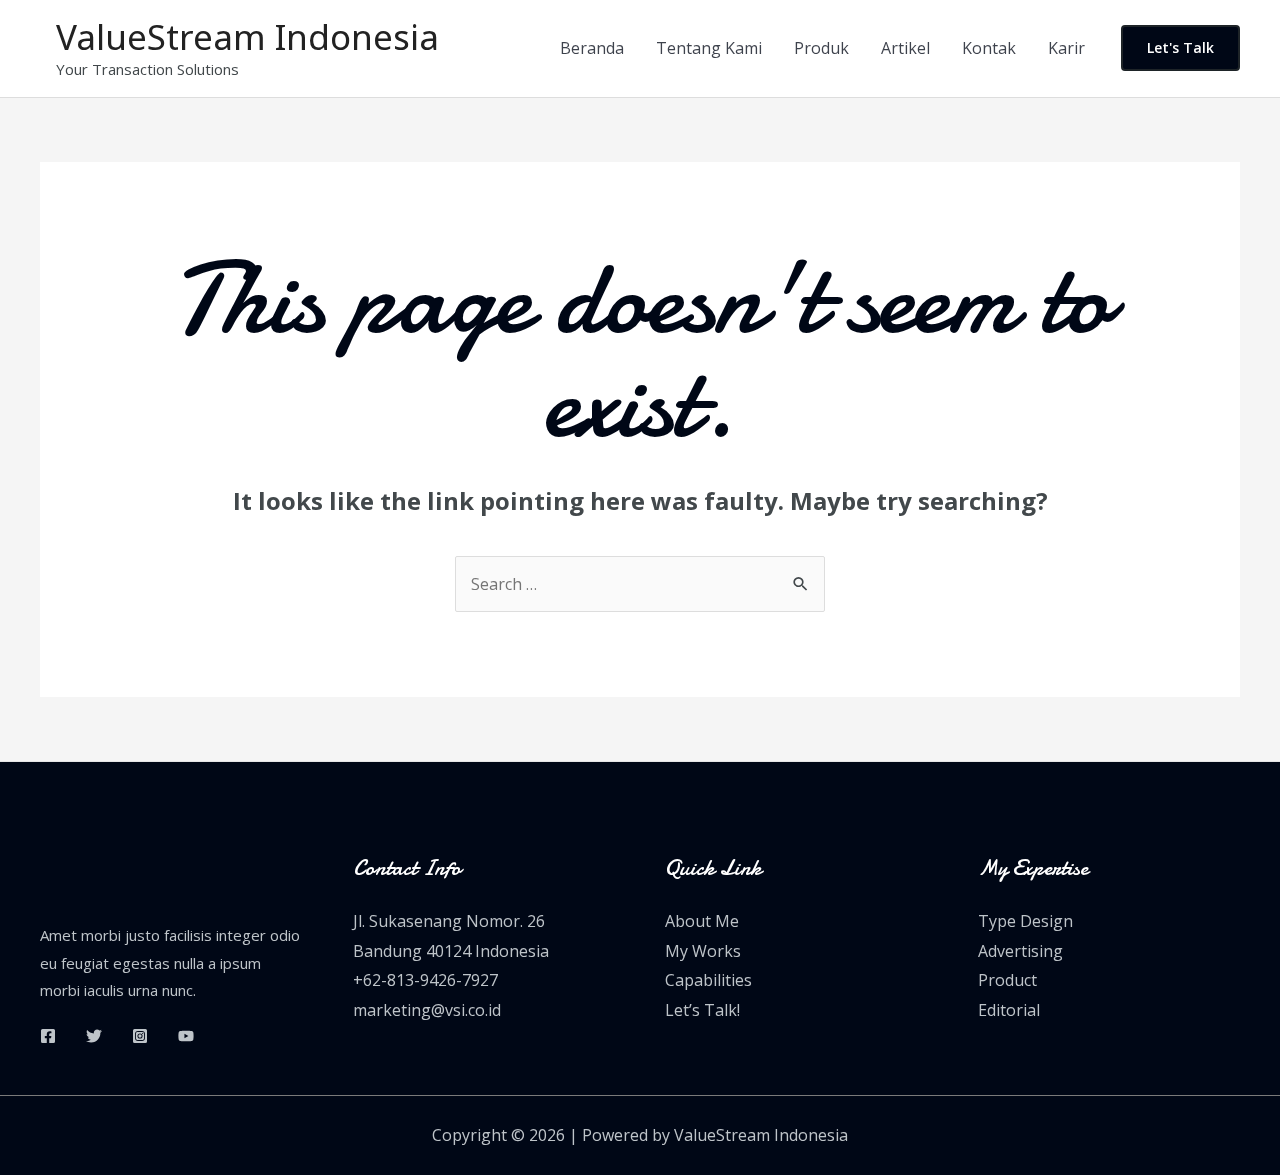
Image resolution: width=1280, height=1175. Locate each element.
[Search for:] (640, 584)
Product (1007, 980)
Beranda (592, 48)
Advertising (1020, 951)
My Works (703, 951)
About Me (702, 921)
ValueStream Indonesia (247, 36)
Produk (821, 48)
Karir (1066, 48)
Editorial (1009, 1010)
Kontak (989, 48)
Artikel (905, 48)
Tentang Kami (709, 48)
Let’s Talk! (702, 1010)
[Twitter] (94, 1036)
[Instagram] (140, 1036)
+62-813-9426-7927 (425, 980)
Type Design (1025, 921)
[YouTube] (186, 1036)
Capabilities (708, 980)
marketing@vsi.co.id (427, 1010)
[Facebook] (48, 1036)
